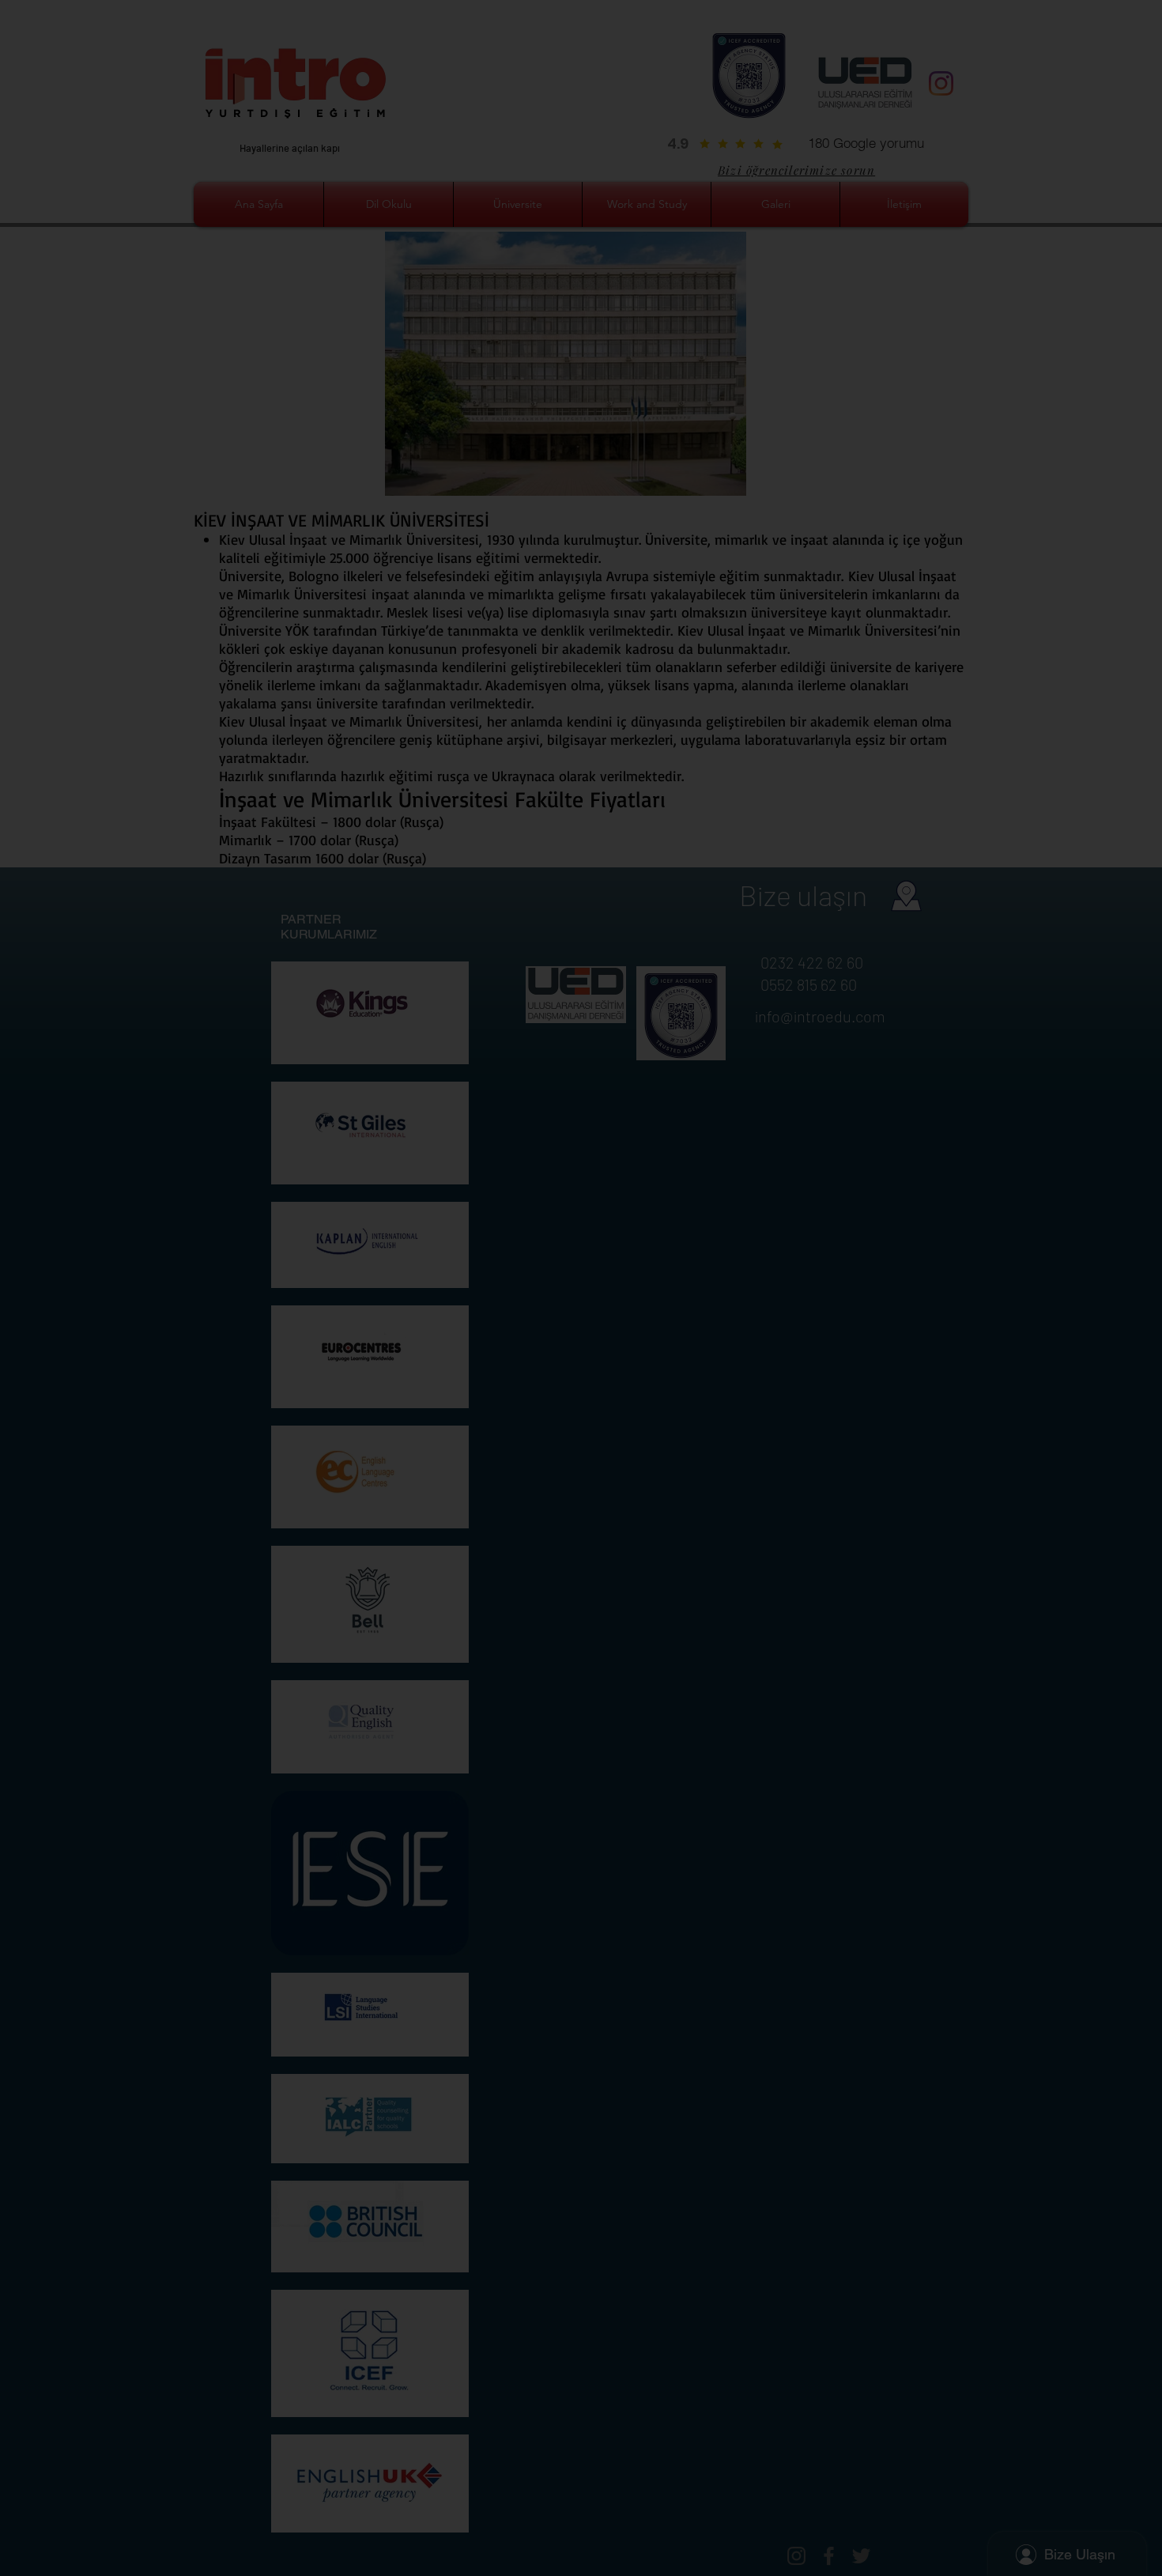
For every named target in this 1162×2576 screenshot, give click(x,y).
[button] (904, 1025)
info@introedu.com (639, 1151)
